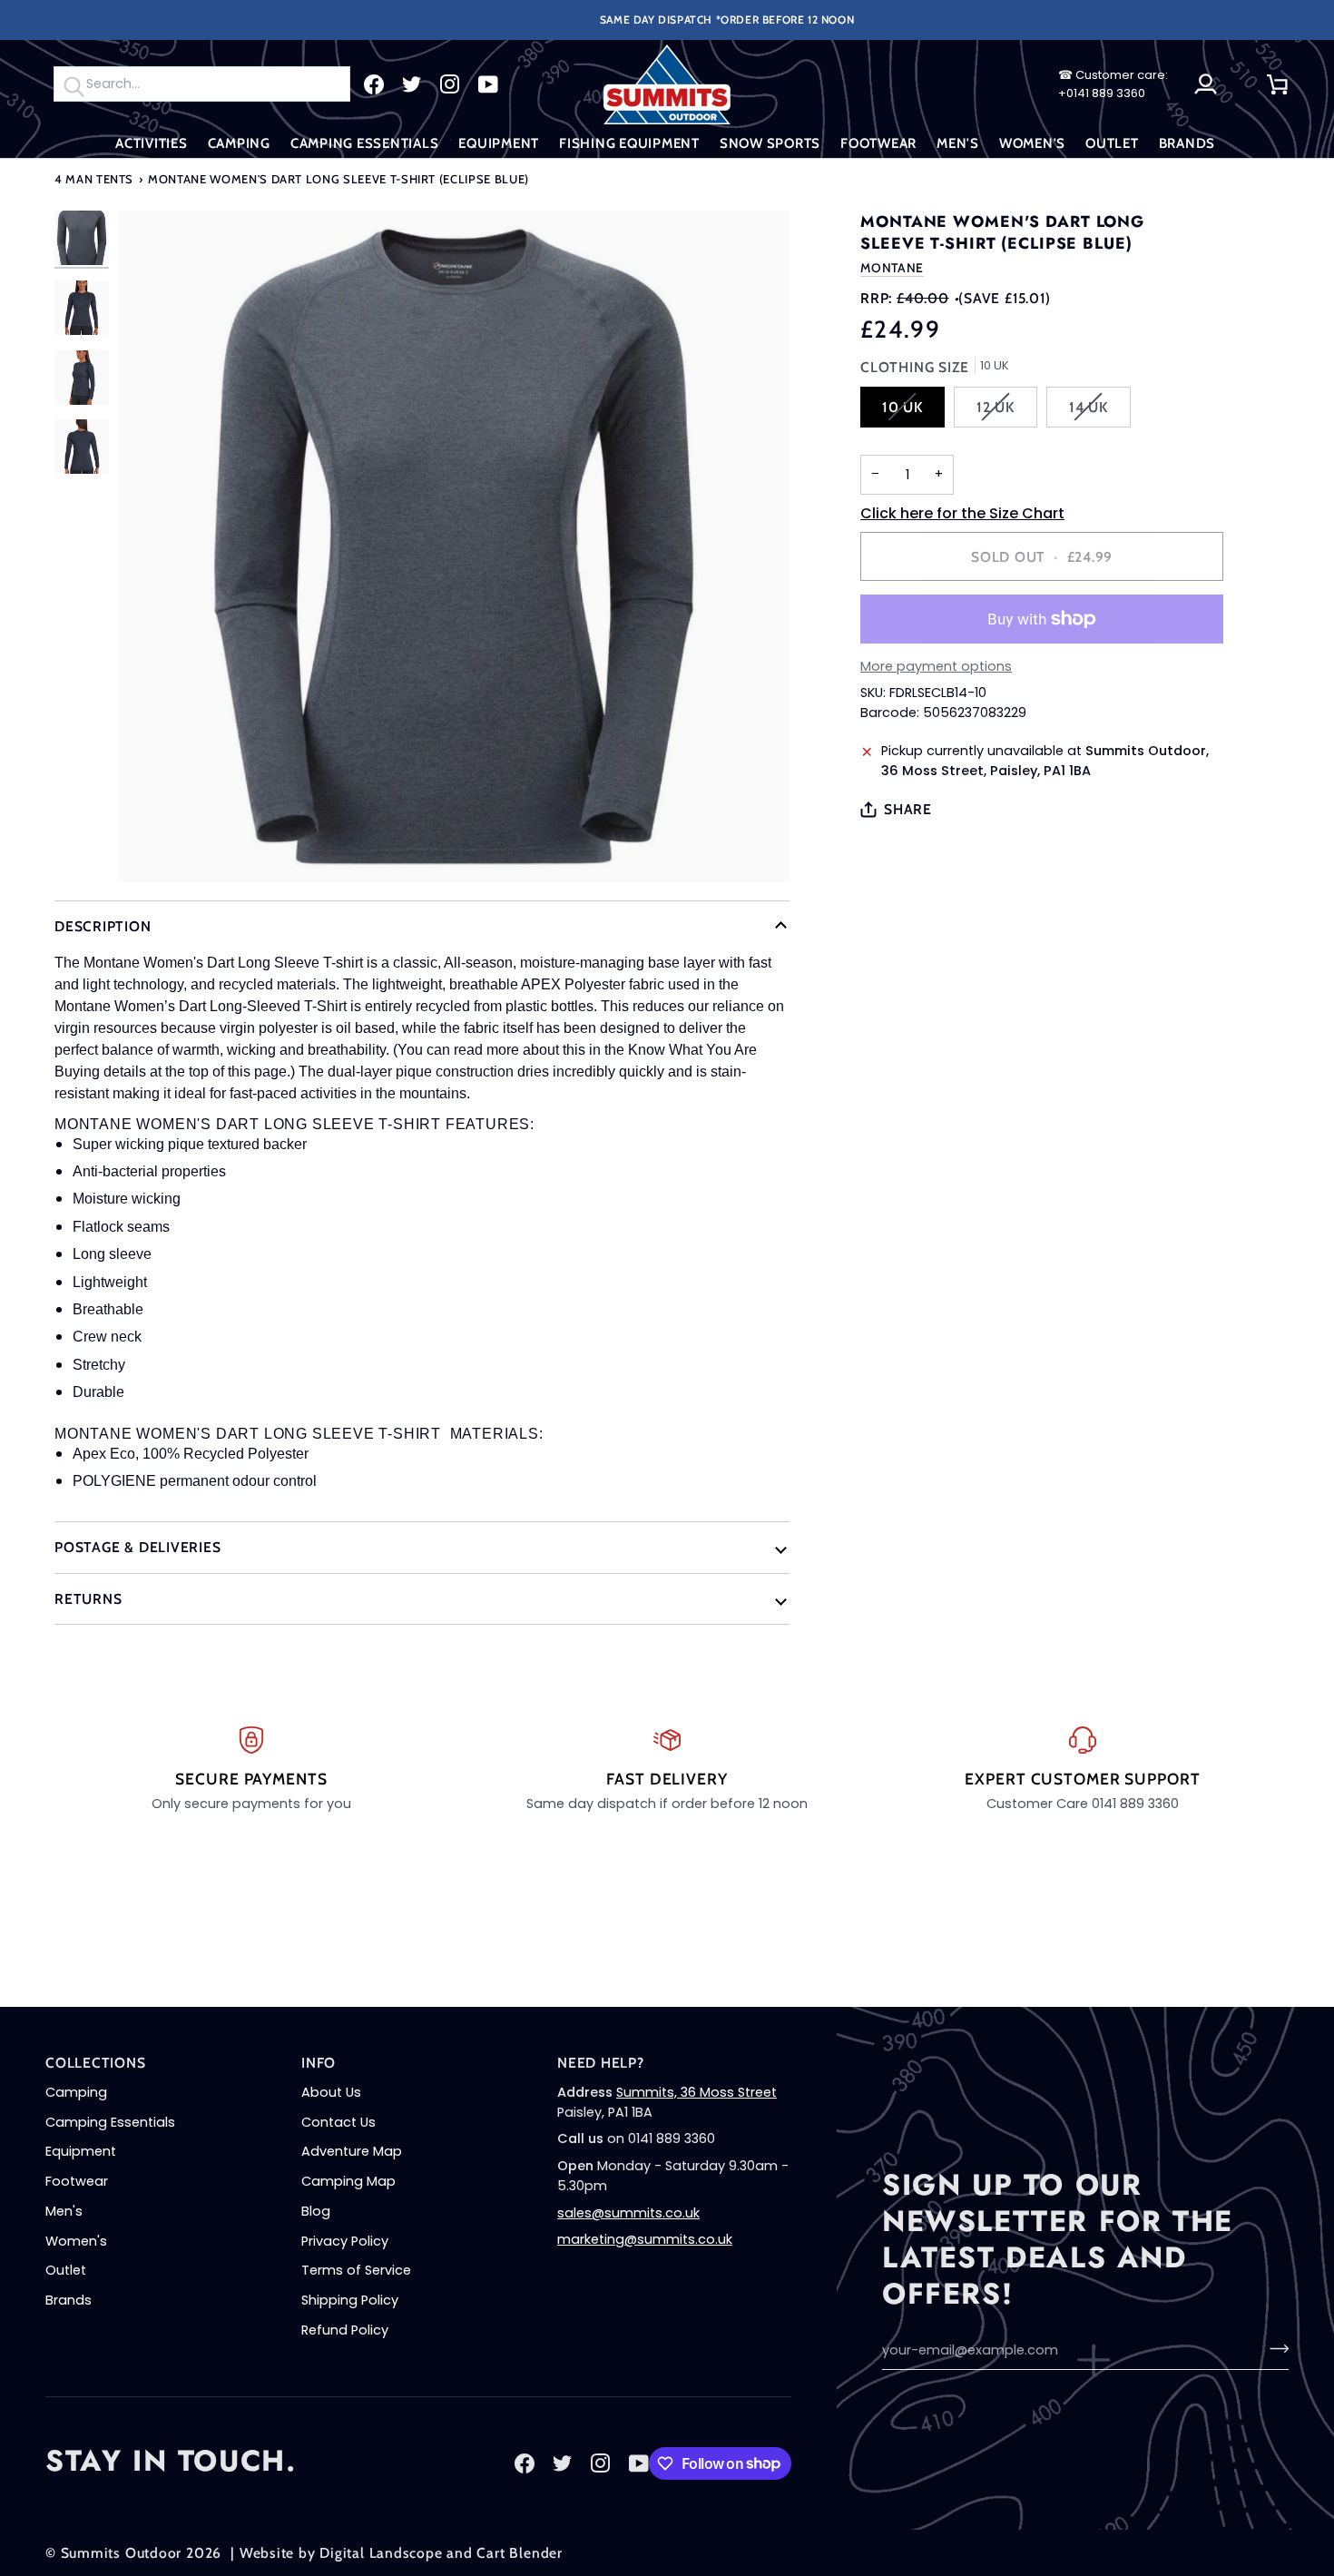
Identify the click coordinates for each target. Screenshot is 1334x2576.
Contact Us (338, 2122)
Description (103, 926)
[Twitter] (412, 84)
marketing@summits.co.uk (645, 2239)
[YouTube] (488, 84)
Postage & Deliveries (138, 1547)
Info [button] (319, 2063)
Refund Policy (345, 2330)
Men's (64, 2211)
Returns (88, 1599)
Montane (892, 268)
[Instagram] (450, 84)
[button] (152, 144)
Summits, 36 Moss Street (696, 2092)
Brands (69, 2300)
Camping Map (348, 2181)
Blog (316, 2211)
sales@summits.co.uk (628, 2213)
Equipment (81, 2151)
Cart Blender (519, 2553)
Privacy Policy (345, 2241)
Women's (76, 2241)
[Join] (1274, 2348)
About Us (331, 2092)
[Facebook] (374, 84)
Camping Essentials (110, 2122)
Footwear (77, 2181)
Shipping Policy (350, 2300)
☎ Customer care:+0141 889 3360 (1113, 84)
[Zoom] (454, 546)
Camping (76, 2092)
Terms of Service (356, 2270)
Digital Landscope (381, 2553)
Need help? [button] (601, 2063)
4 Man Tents (94, 179)
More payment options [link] (936, 666)
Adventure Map (352, 2151)
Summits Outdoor (122, 2553)
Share (908, 809)
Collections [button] (96, 2063)
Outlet (66, 2270)
